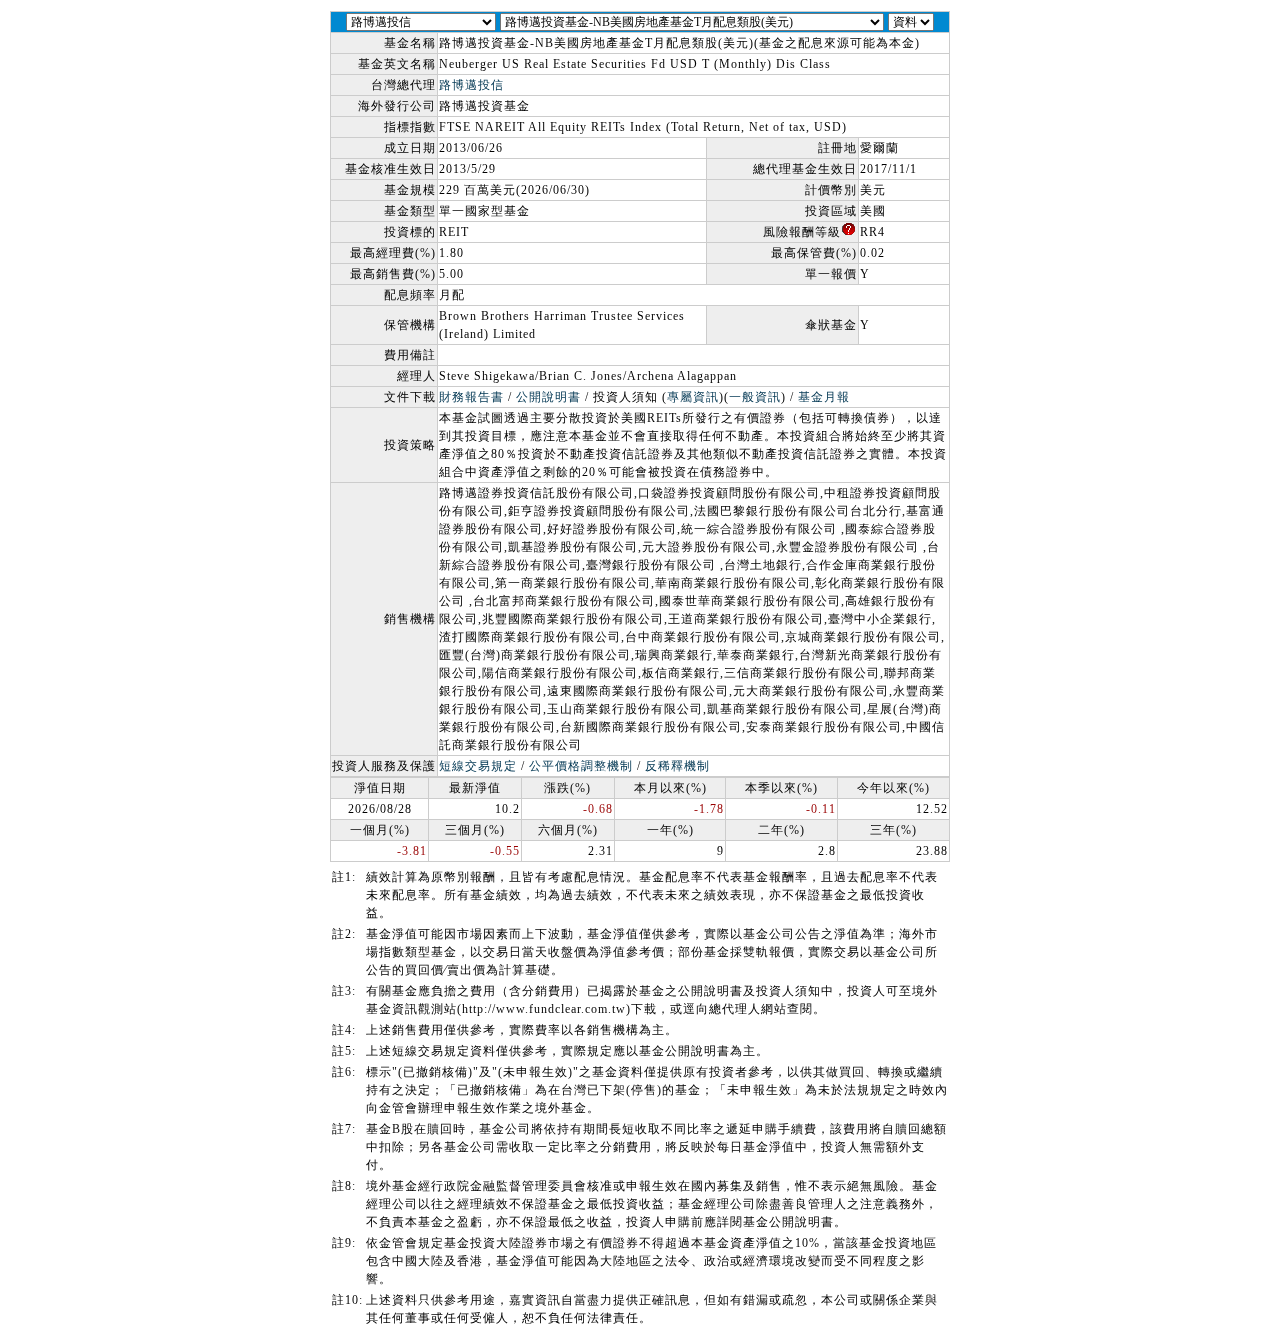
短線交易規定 (478, 766)
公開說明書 (548, 397)
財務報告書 (471, 397)
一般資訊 (755, 397)
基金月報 (824, 397)
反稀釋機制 (677, 766)
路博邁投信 (471, 85)
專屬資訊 (693, 397)
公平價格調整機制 (581, 766)
